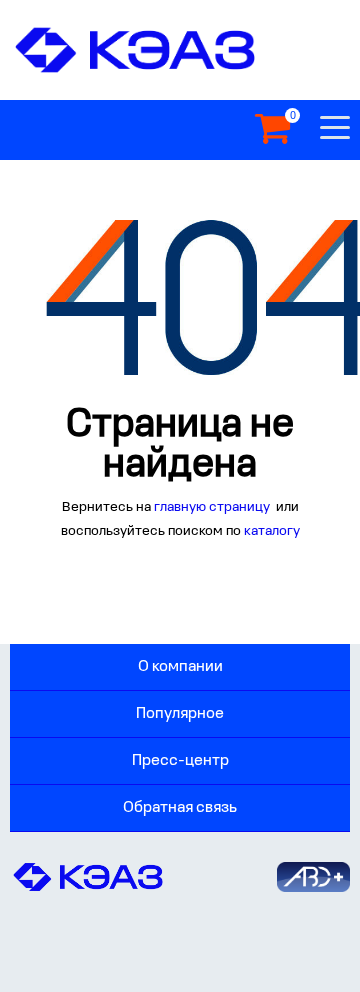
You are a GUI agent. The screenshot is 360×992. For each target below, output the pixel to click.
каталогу (272, 531)
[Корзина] (272, 129)
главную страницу (213, 507)
